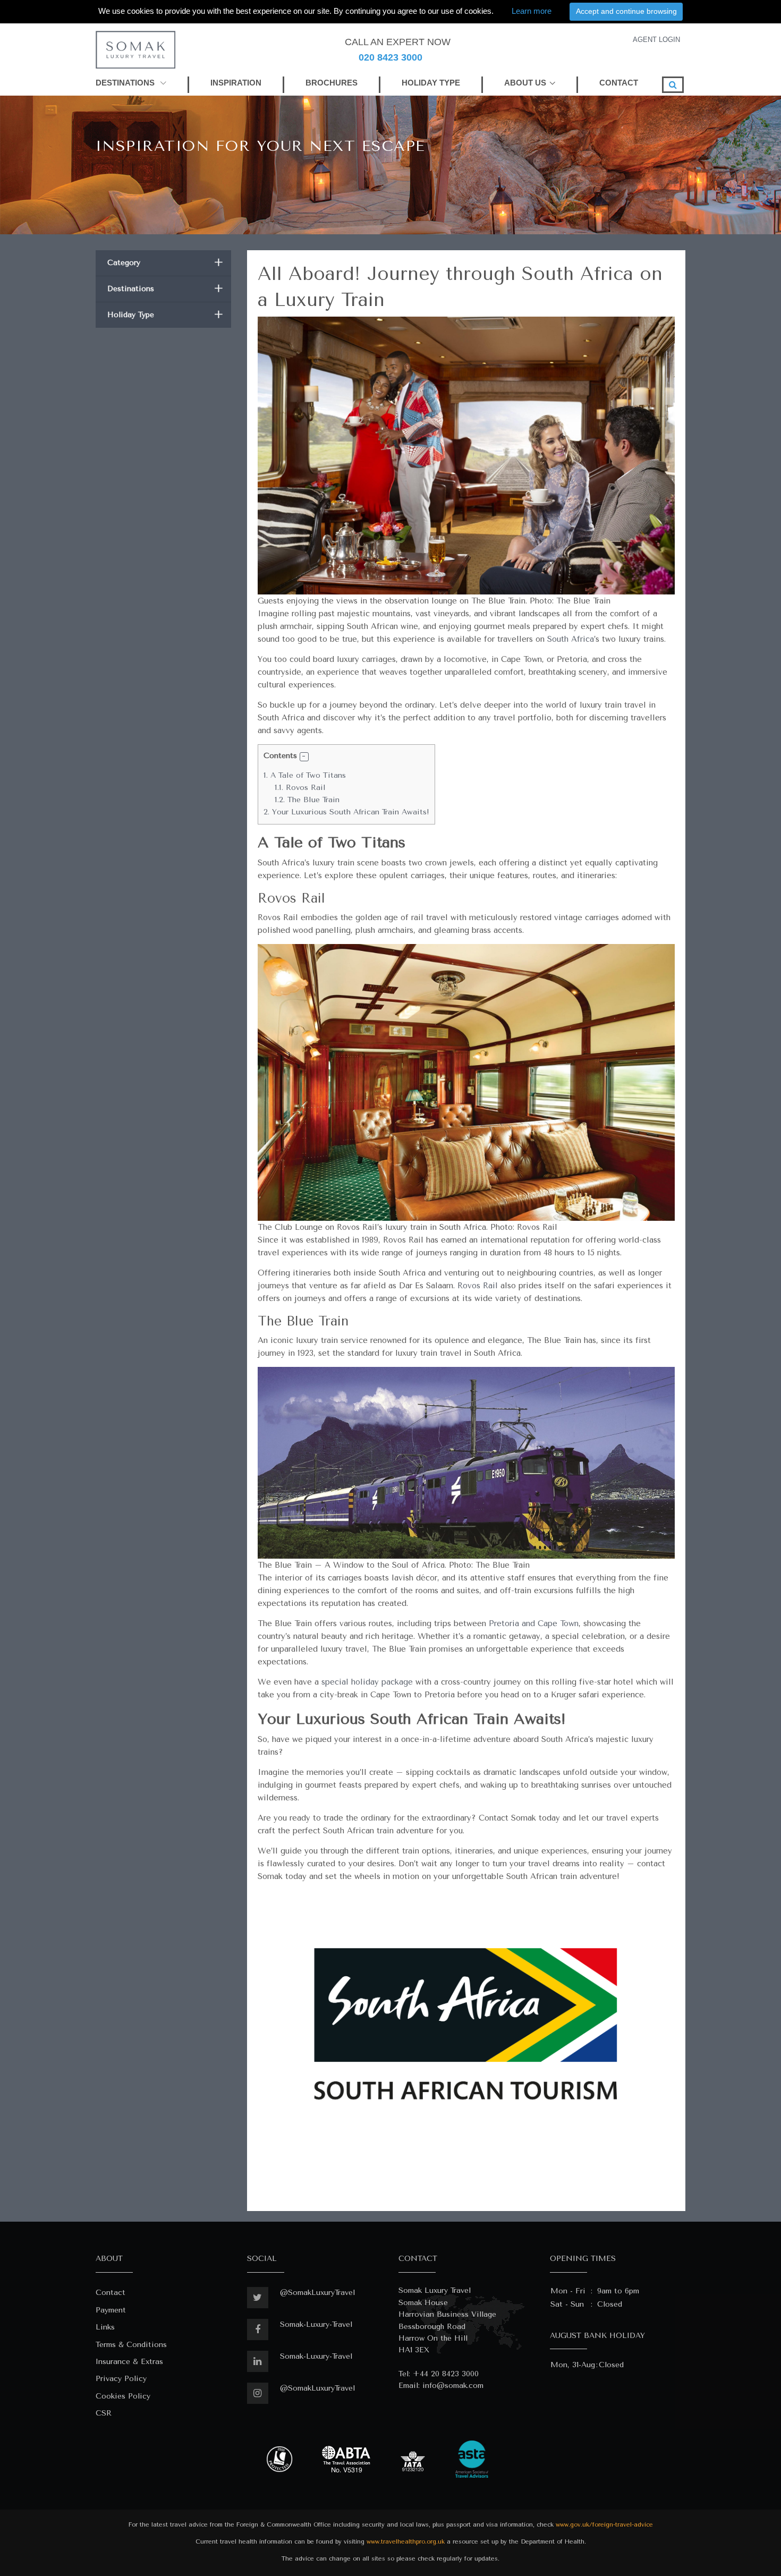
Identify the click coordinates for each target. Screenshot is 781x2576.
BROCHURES (332, 83)
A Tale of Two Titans (305, 775)
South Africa (571, 639)
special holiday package (368, 1682)
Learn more (532, 11)
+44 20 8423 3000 (446, 2374)
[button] (304, 757)
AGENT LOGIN (656, 40)
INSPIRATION (236, 83)
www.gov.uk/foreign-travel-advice (604, 2525)
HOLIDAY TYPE (431, 83)
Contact (111, 2293)
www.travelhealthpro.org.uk (406, 2542)
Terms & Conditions (131, 2345)
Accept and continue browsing (626, 11)
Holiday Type (165, 315)
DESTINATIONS (126, 83)
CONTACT (619, 83)
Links (105, 2327)
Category (165, 263)
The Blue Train (307, 800)
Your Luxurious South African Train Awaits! (346, 812)
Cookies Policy (123, 2396)
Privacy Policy (121, 2379)
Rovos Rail (300, 788)
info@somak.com (453, 2386)
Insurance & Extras (129, 2362)
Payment (111, 2310)
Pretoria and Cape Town (534, 1623)
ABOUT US (525, 83)
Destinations (165, 289)
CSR (104, 2413)
